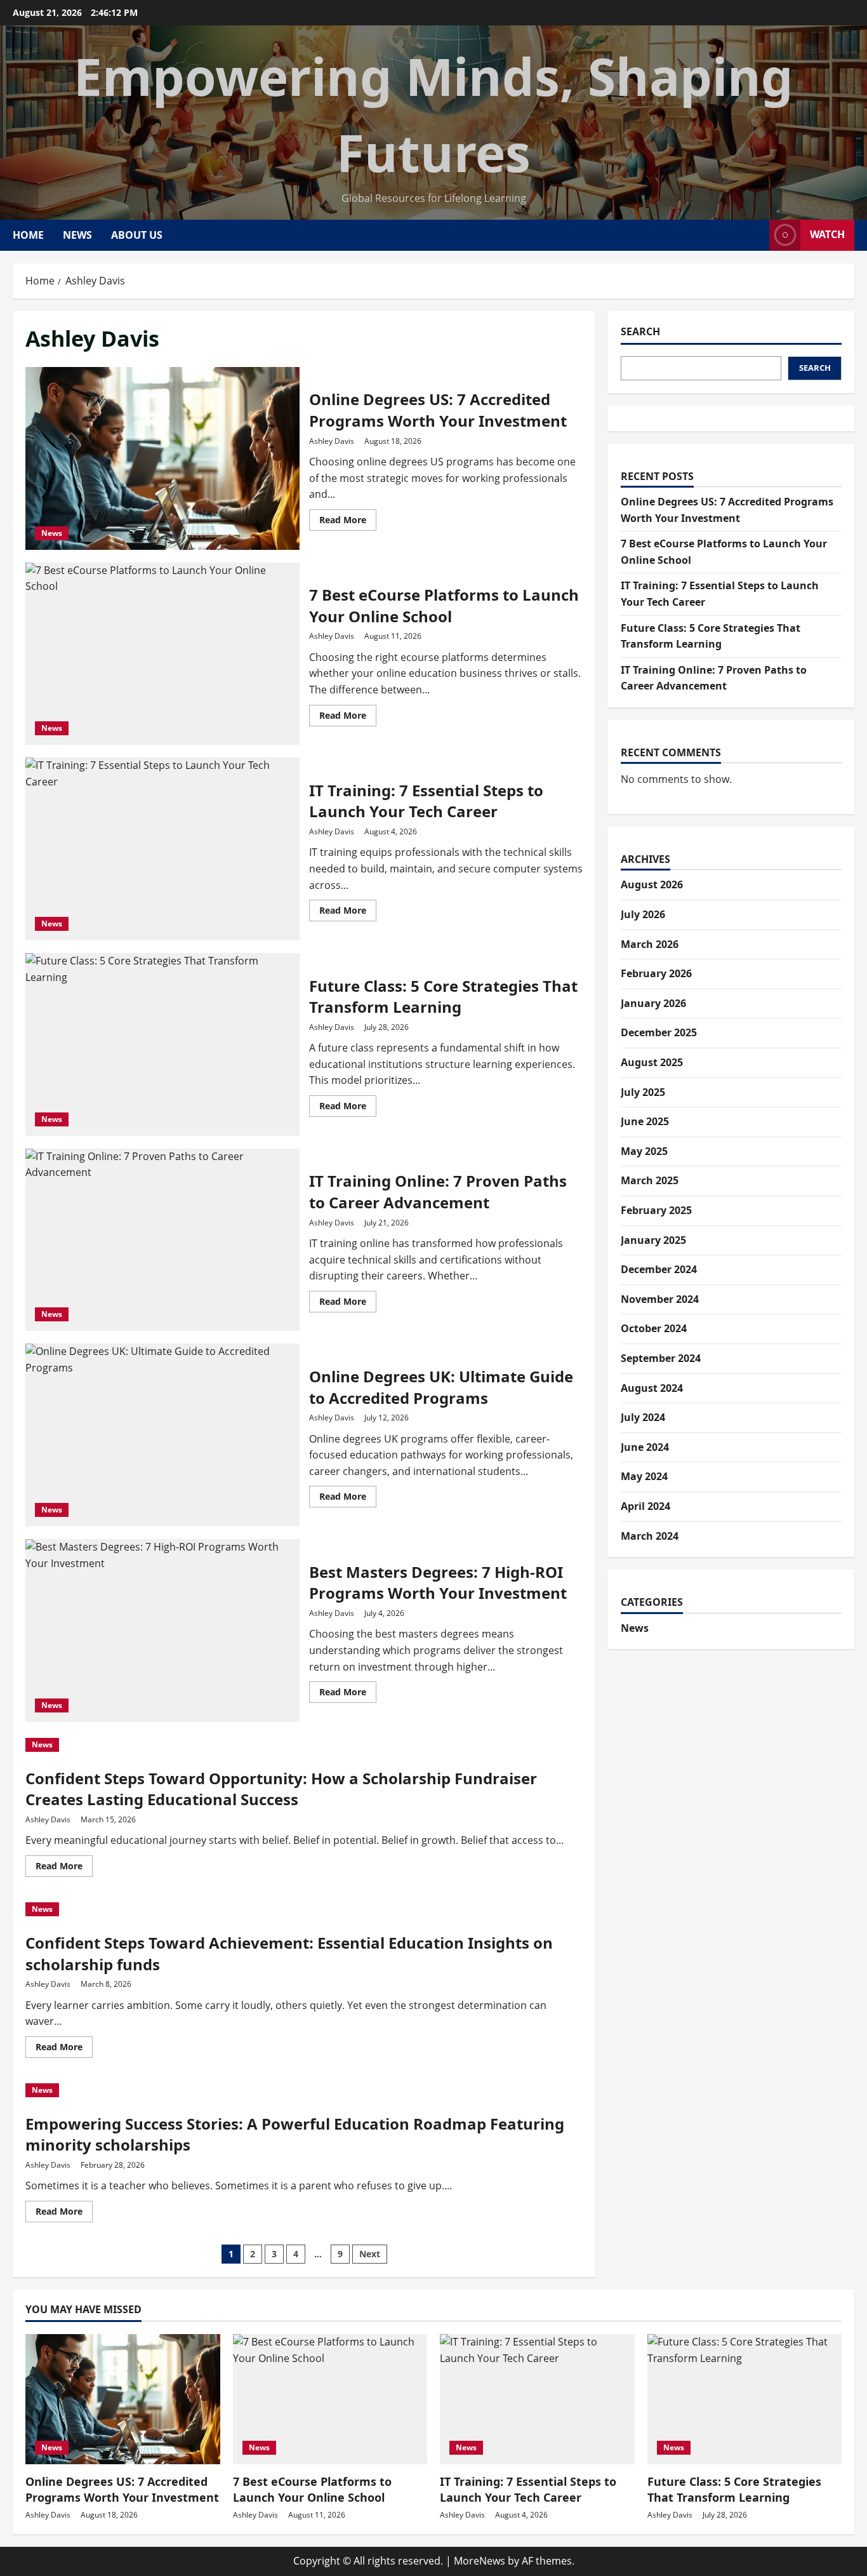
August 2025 (652, 1062)
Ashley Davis (332, 441)
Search (640, 331)
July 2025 (643, 1092)
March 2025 (650, 1180)
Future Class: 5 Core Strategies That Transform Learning (162, 1044)
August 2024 (652, 1388)
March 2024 (650, 1536)
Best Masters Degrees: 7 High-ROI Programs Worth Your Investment (162, 1631)
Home (28, 235)
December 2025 (659, 1032)
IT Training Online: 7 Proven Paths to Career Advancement (162, 1240)
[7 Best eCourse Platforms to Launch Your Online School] (330, 2399)
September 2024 (661, 1358)
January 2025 (653, 1240)
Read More (348, 522)
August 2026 (652, 884)
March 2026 (650, 944)
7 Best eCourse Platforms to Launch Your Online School (162, 654)
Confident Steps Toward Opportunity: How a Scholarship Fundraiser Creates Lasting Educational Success (281, 1789)
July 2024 (643, 1417)
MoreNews (480, 2561)
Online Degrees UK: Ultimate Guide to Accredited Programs (162, 1435)
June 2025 (645, 1121)
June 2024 (645, 1447)
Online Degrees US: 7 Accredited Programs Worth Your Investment (162, 458)
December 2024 (659, 1269)
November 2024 (660, 1299)
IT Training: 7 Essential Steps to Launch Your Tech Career (162, 849)
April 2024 (645, 1506)
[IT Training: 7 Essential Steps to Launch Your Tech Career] (537, 2399)
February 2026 (656, 973)
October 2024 (654, 1328)
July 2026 (643, 914)
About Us (137, 235)
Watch (827, 234)
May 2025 (644, 1151)
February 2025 (656, 1210)
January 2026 (653, 1003)
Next (370, 2254)
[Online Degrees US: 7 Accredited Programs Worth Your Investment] (123, 2399)
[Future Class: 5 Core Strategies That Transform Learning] (745, 2399)
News (77, 235)
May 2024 (644, 1476)
